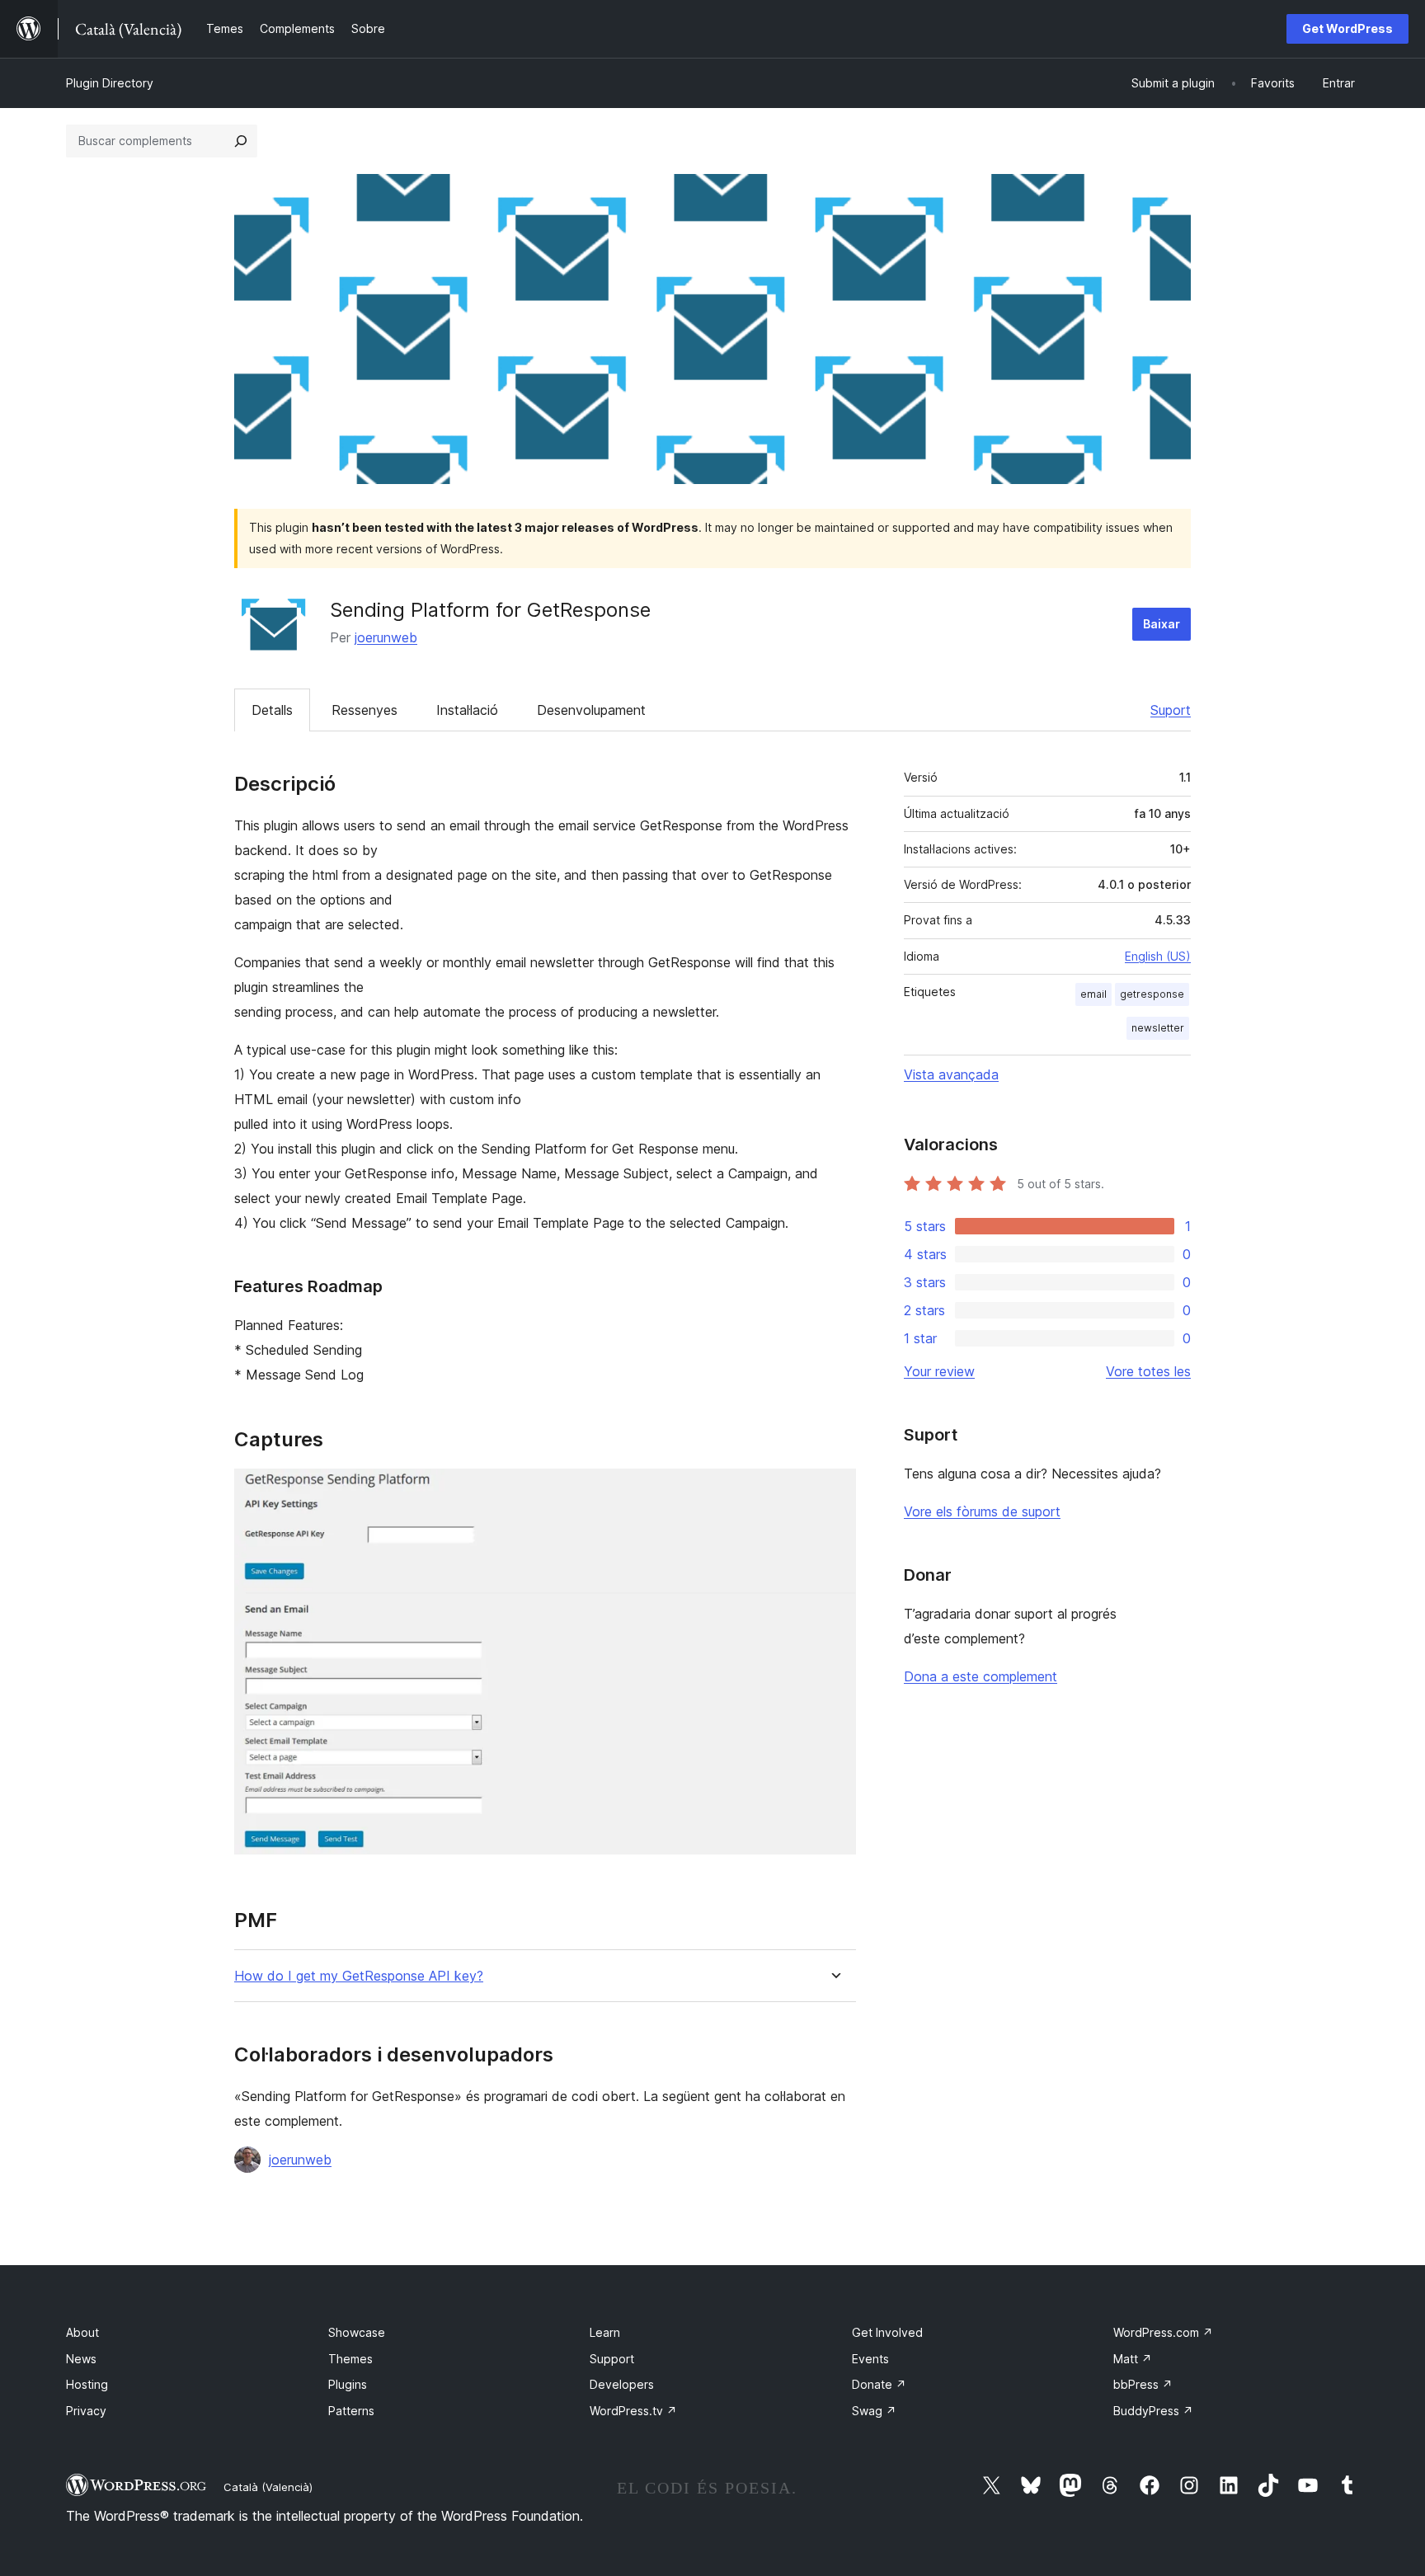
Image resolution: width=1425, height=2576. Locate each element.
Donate (879, 2384)
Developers (622, 2384)
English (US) (1158, 956)
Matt (1133, 2359)
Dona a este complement (981, 1676)
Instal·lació (467, 710)
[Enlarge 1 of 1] (834, 1491)
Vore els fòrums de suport (982, 1511)
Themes (350, 2359)
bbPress (1143, 2384)
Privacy (86, 2411)
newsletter (1158, 1028)
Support (612, 2359)
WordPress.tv (633, 2411)
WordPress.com (1163, 2332)
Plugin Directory (110, 83)
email (1093, 994)
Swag (874, 2411)
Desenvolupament (591, 710)
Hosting (87, 2384)
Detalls (272, 710)
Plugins (348, 2384)
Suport (1171, 710)
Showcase (357, 2332)
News (81, 2359)
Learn (605, 2332)
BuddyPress (1153, 2411)
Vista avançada (951, 1074)
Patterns (351, 2411)
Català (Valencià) (268, 2487)
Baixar (1162, 624)
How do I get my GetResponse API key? (359, 1976)
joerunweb (386, 637)
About (82, 2332)
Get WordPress (1347, 28)
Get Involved (887, 2332)
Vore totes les (1148, 1371)
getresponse (1152, 994)
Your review (939, 1371)
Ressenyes (364, 710)
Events (870, 2359)
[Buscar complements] (241, 141)
